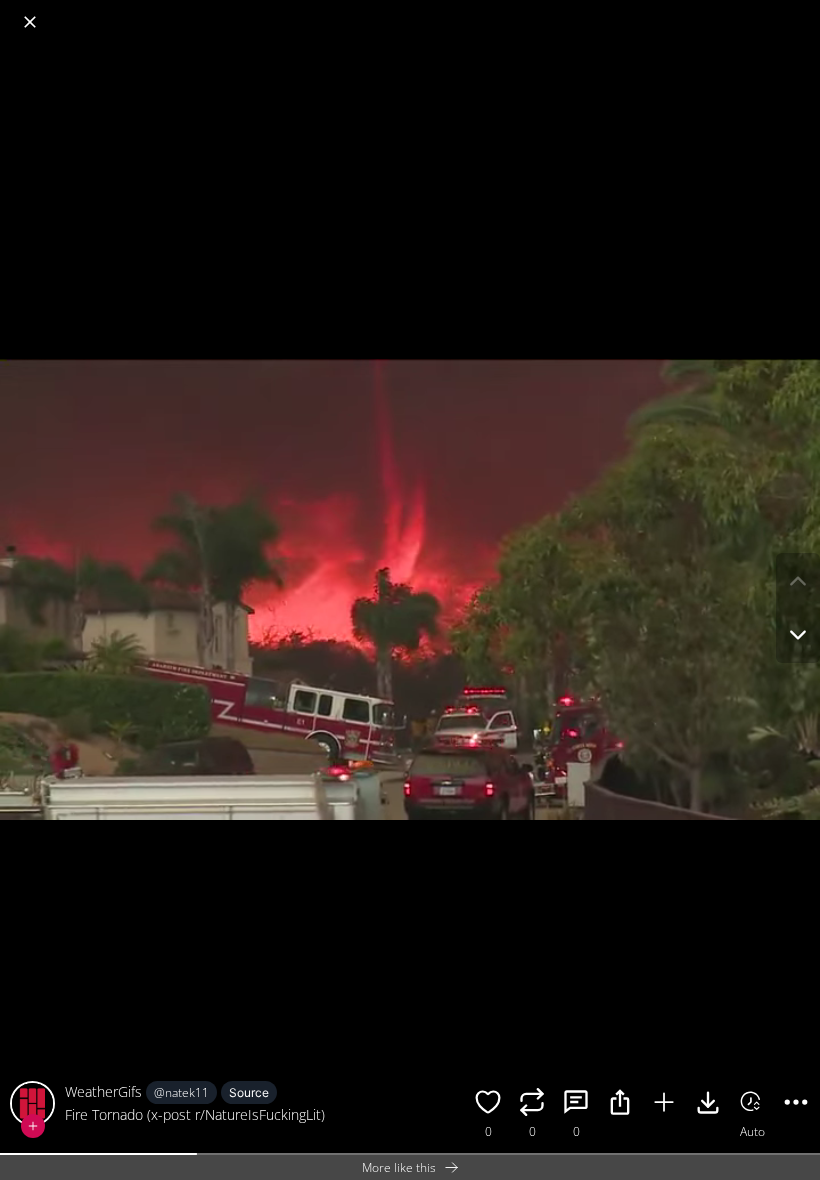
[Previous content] (798, 581)
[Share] (620, 1105)
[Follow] (33, 1126)
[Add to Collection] (664, 1105)
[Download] (708, 1105)
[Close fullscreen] (30, 22)
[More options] (796, 1105)
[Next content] (798, 635)
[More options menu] (800, 12)
